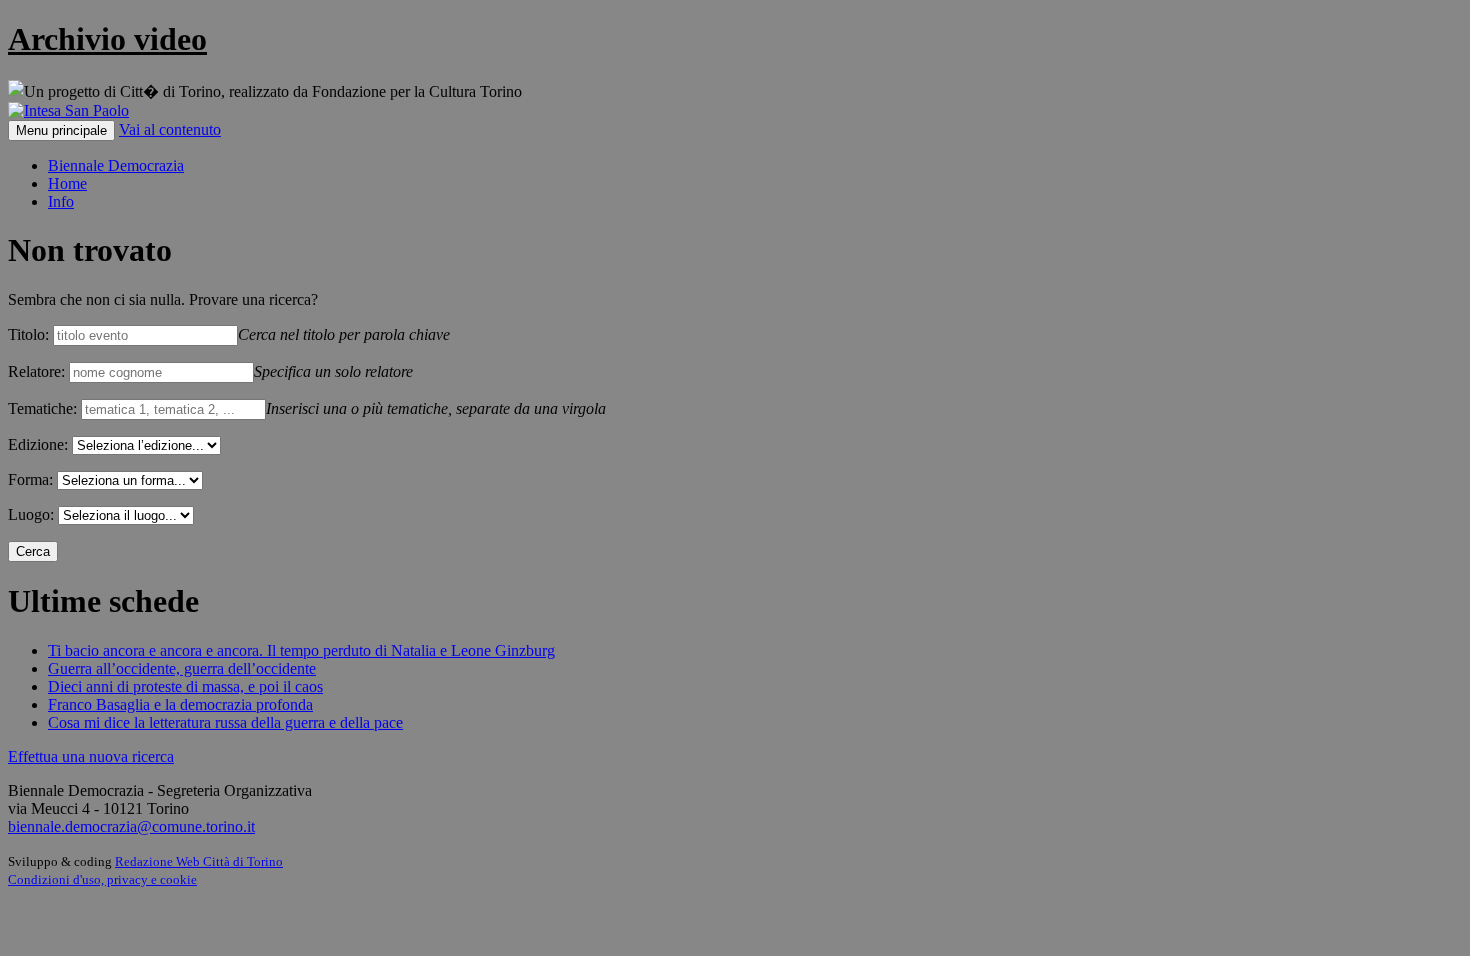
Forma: (30, 479)
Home (67, 183)
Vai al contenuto (170, 129)
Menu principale (61, 130)
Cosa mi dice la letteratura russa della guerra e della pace (225, 722)
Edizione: (38, 444)
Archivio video (107, 39)
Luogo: (31, 514)
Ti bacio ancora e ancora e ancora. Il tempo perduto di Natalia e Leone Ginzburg (301, 650)
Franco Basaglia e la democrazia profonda (180, 704)
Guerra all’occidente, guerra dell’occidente (182, 668)
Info (61, 201)
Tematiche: (42, 408)
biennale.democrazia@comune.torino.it (131, 826)
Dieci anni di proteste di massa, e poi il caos (185, 686)
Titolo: (28, 334)
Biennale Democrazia (116, 165)
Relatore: (36, 371)
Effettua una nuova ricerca (91, 756)
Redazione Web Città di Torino (199, 861)
